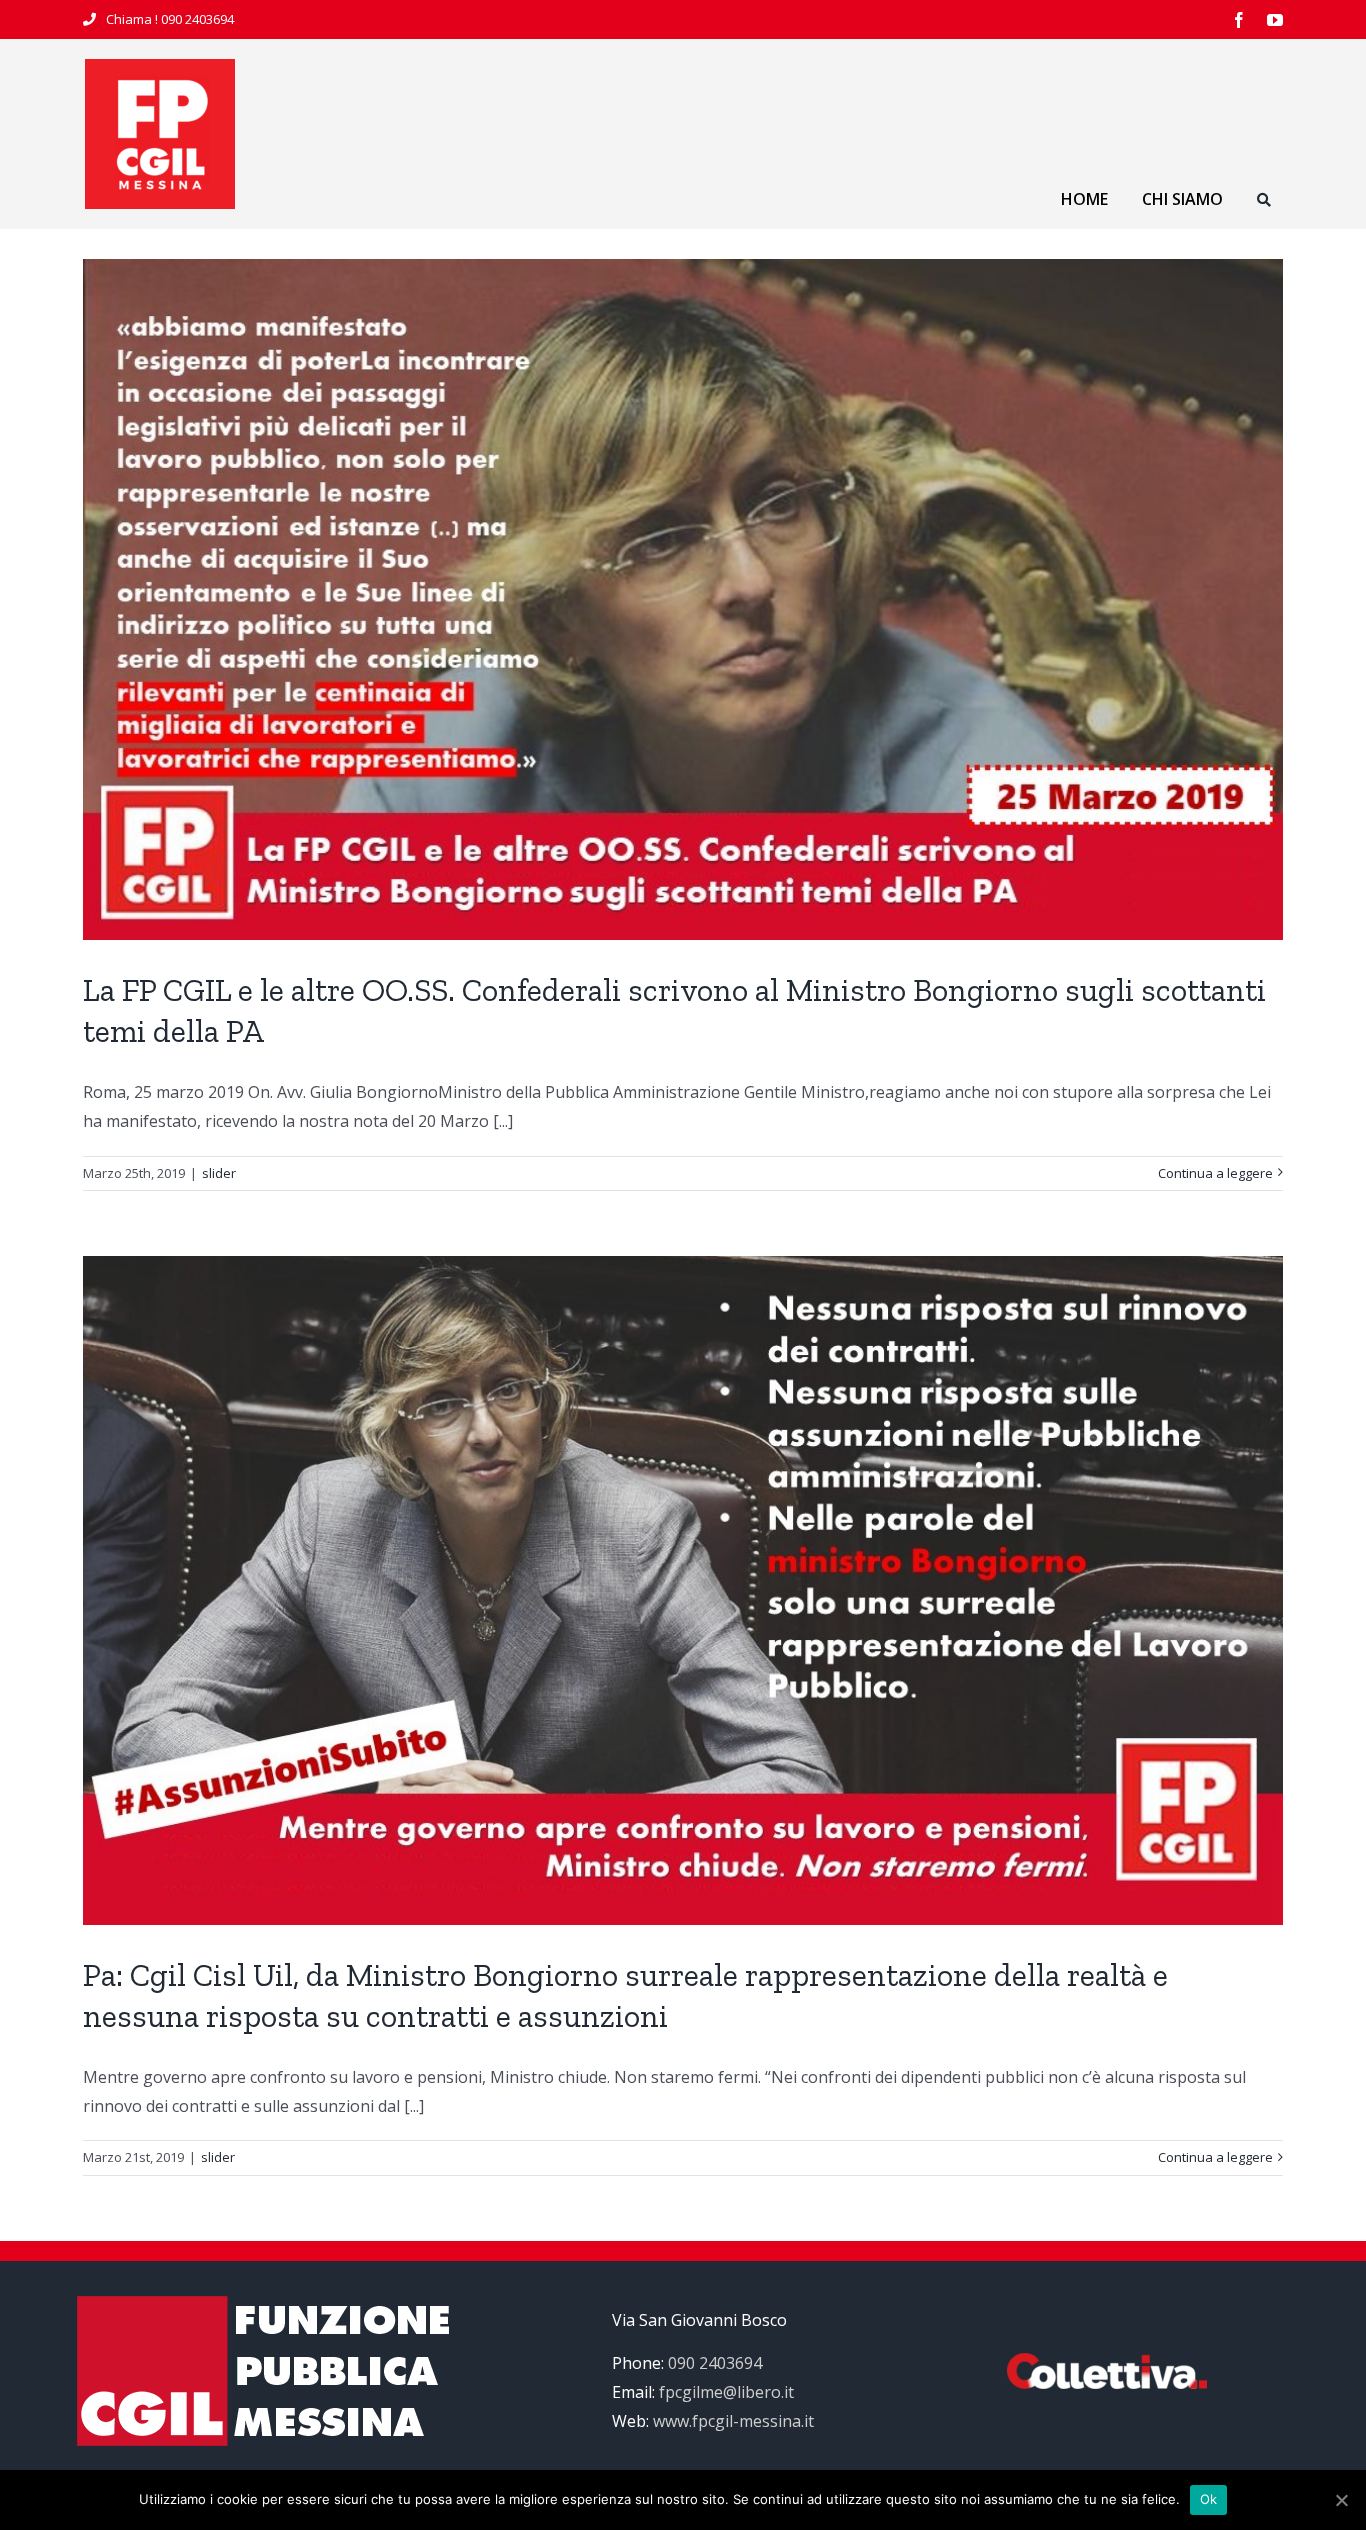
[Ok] (1341, 2500)
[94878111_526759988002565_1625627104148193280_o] (160, 67)
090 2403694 (197, 19)
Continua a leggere (1215, 1173)
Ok (1209, 2499)
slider (219, 1173)
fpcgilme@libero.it (726, 2392)
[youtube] (1275, 20)
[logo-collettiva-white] (1107, 2361)
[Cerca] (1264, 202)
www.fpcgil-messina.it (733, 2421)
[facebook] (1239, 20)
